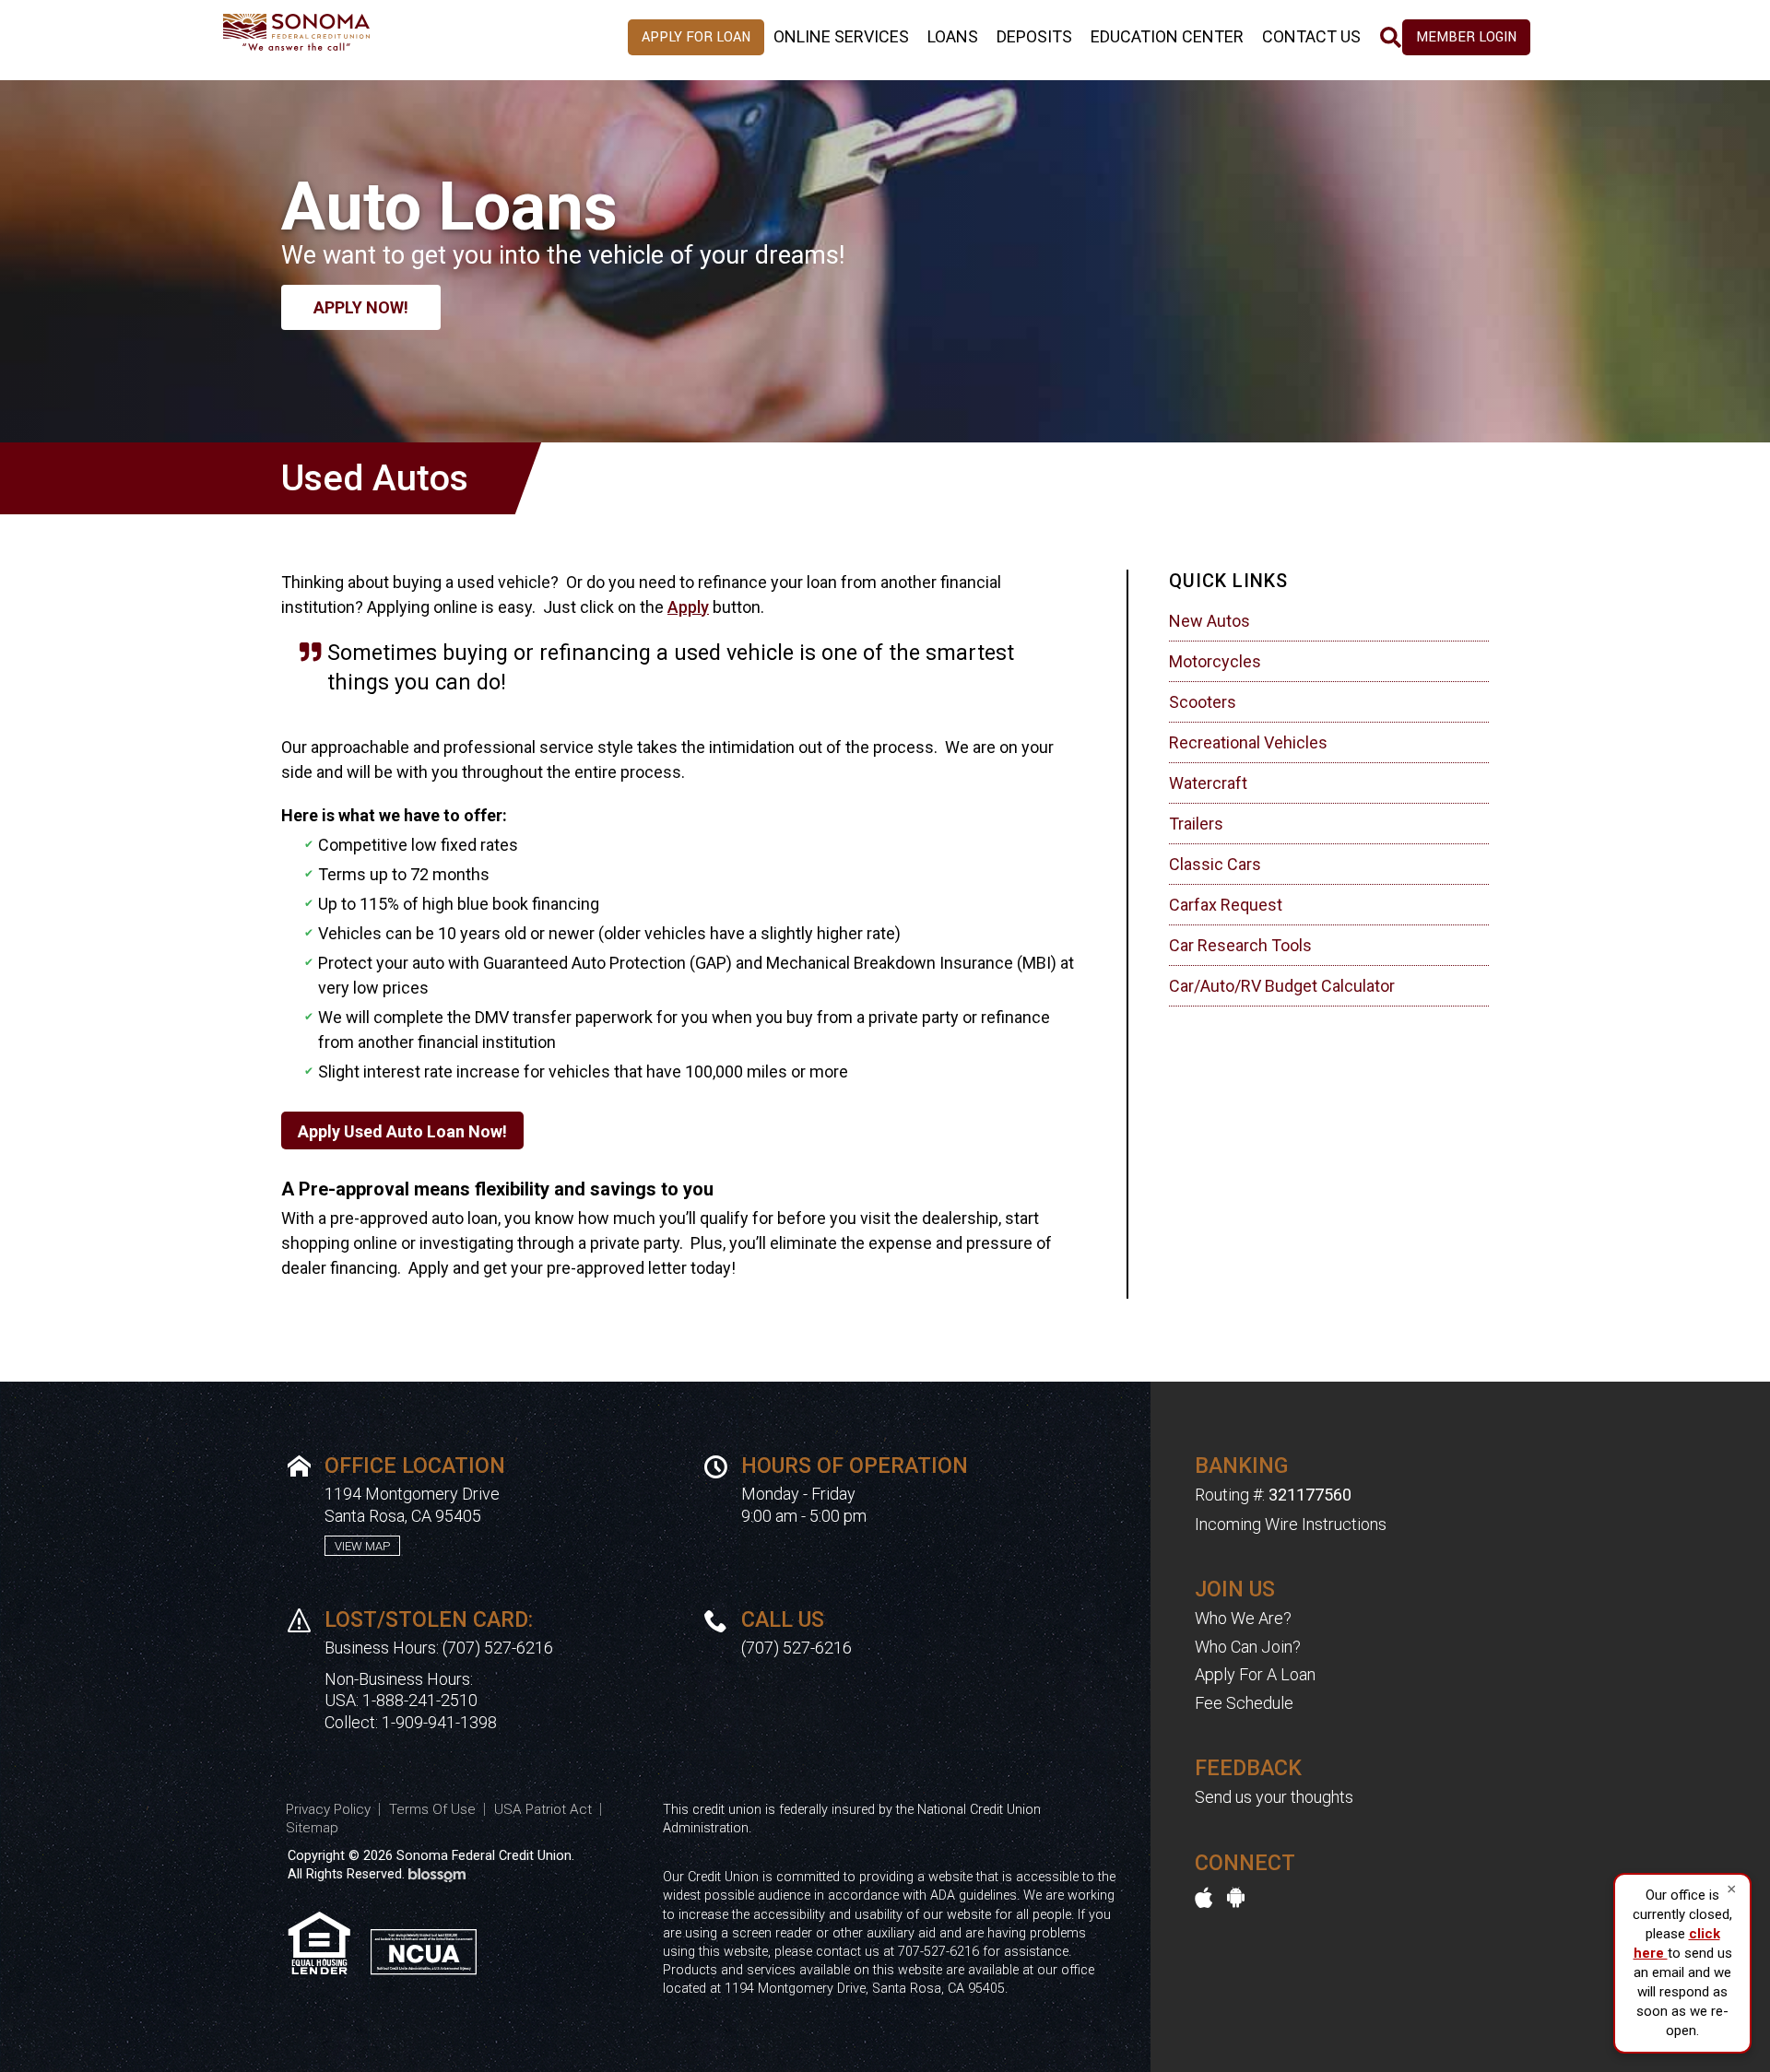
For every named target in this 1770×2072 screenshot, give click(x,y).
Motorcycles (1215, 661)
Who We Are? (1243, 1618)
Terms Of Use (432, 1809)
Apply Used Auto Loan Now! (402, 1131)
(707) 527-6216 (498, 1648)
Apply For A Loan (1255, 1674)
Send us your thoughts (1274, 1797)
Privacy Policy (328, 1809)
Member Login (1466, 37)
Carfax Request (1226, 905)
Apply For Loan (696, 37)
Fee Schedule (1244, 1703)
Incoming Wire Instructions (1291, 1524)
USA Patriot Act (543, 1809)
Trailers (1196, 824)
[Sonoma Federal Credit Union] (341, 30)
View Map (362, 1546)
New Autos (1209, 621)
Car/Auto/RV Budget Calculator (1282, 986)
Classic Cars (1215, 864)
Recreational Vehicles (1248, 742)
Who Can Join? (1248, 1647)
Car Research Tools (1240, 945)
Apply (688, 607)
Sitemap (312, 1828)
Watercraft (1208, 783)
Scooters (1203, 702)
